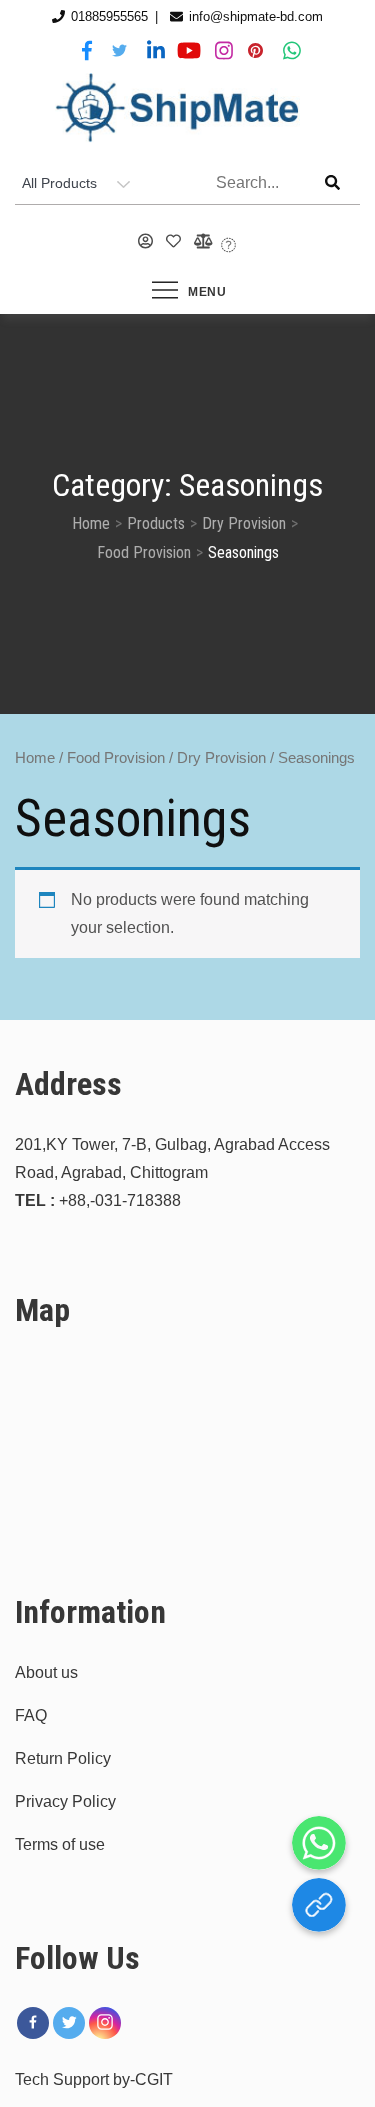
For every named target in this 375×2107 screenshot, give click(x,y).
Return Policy (63, 1758)
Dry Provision (221, 758)
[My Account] (146, 242)
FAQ (31, 1715)
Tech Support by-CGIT (94, 2079)
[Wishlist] (174, 242)
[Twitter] (69, 2023)
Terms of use (60, 1844)
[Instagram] (105, 2023)
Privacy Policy (65, 1801)
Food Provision (116, 758)
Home (35, 758)
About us (46, 1672)
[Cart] (229, 245)
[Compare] (201, 242)
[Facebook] (33, 2023)
